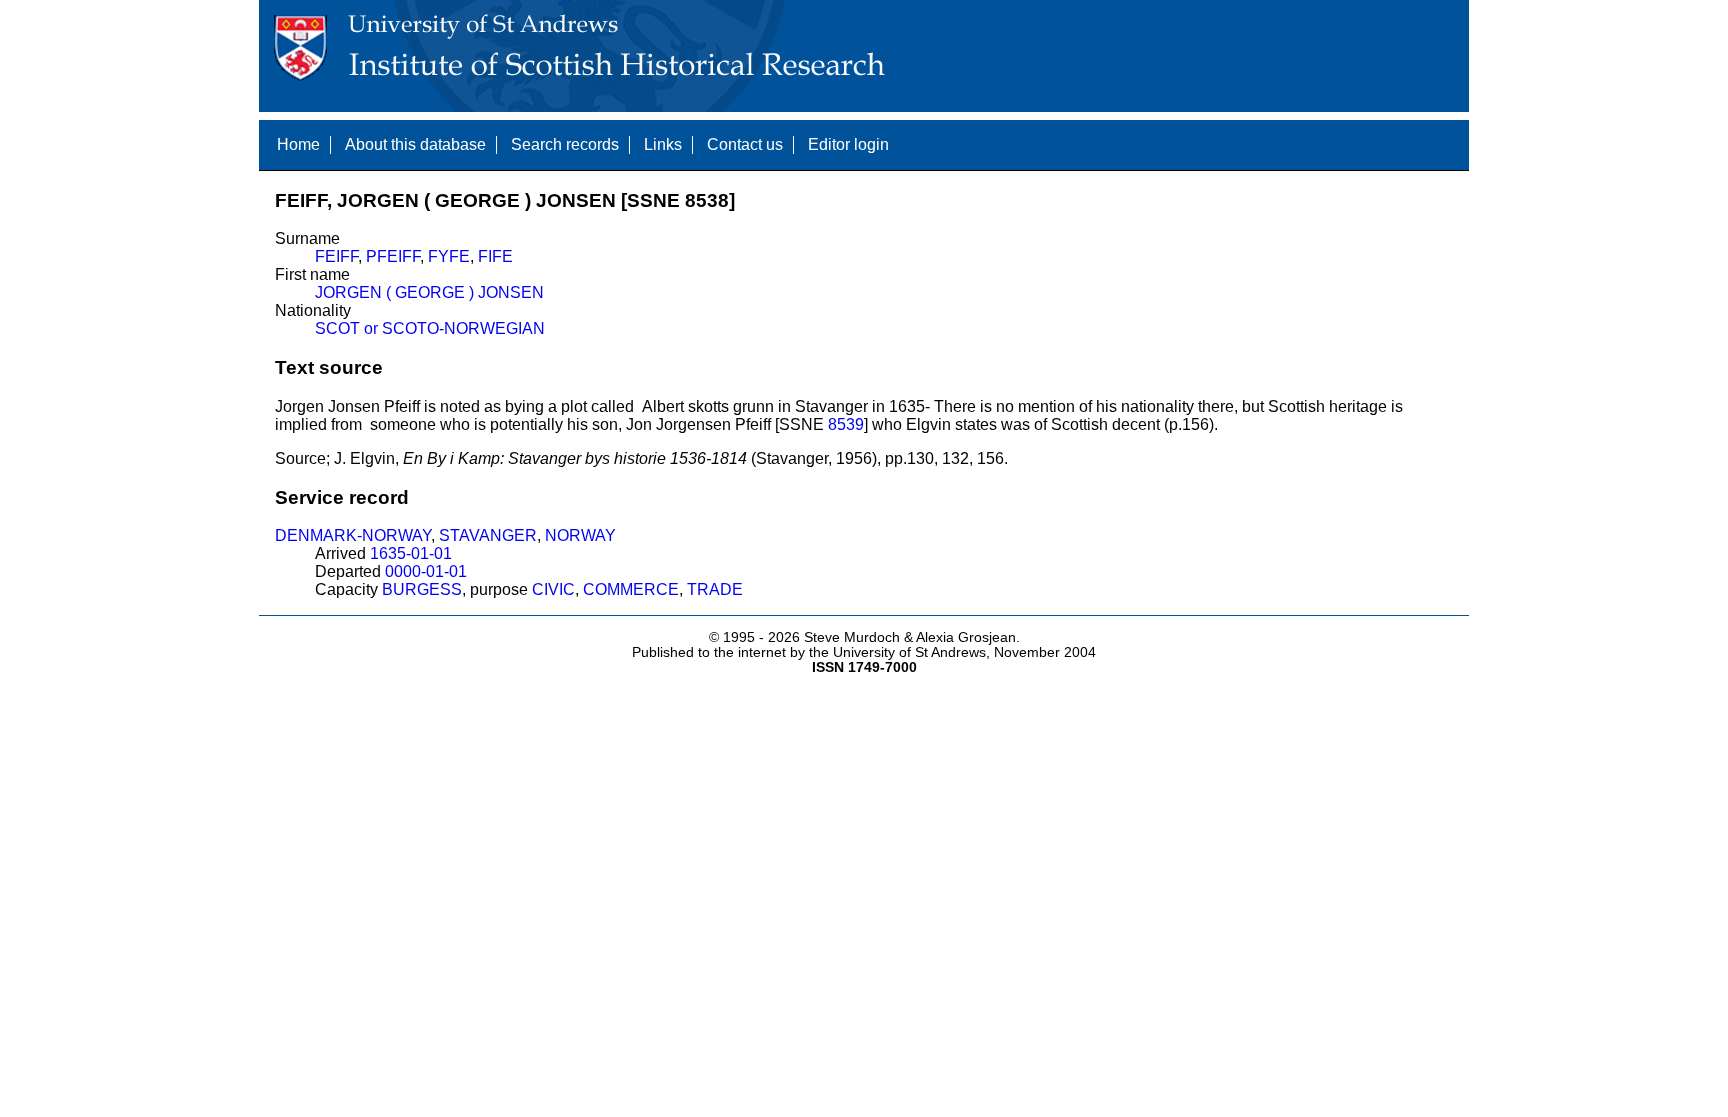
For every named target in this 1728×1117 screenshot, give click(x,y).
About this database (415, 144)
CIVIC (553, 589)
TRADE (715, 589)
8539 (846, 424)
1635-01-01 (411, 553)
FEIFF (336, 256)
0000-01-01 (426, 571)
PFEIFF (393, 256)
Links (663, 144)
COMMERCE (631, 589)
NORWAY (580, 535)
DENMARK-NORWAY (353, 535)
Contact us (745, 144)
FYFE (449, 256)
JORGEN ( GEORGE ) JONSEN (429, 292)
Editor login (848, 144)
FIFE (495, 256)
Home (298, 144)
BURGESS (422, 589)
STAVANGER (488, 535)
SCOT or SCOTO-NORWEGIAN (430, 328)
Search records (565, 144)
